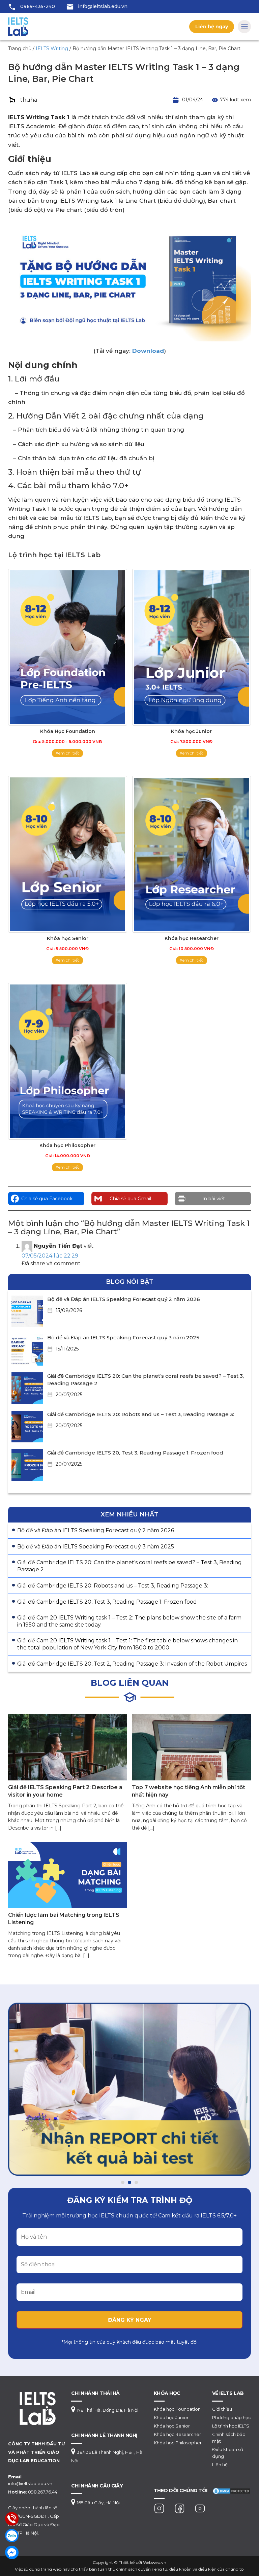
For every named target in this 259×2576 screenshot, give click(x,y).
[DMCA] (232, 2490)
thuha (29, 100)
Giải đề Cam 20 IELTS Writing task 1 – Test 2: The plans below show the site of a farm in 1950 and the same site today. (129, 1621)
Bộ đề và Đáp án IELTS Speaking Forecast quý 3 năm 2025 (123, 1337)
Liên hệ (220, 2465)
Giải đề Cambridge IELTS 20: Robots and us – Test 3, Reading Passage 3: (141, 1414)
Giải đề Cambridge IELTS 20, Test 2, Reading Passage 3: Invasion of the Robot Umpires (132, 1664)
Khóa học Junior (171, 2417)
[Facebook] (180, 2508)
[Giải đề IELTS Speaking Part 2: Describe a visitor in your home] (68, 1747)
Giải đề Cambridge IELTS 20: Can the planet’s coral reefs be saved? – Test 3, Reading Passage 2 (129, 1566)
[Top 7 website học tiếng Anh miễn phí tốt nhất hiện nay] (191, 1747)
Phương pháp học (232, 2417)
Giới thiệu (222, 2409)
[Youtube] (200, 2508)
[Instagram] (159, 2508)
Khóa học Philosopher (178, 2443)
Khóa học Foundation (177, 2409)
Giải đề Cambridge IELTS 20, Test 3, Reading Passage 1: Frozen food (135, 1453)
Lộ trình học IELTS (231, 2426)
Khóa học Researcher (177, 2434)
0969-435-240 (38, 6)
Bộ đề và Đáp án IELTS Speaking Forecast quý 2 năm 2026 (124, 1299)
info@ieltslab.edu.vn (103, 6)
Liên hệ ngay (212, 27)
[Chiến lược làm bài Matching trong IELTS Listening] (68, 1875)
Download (148, 351)
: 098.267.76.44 (33, 2492)
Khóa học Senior (172, 2426)
